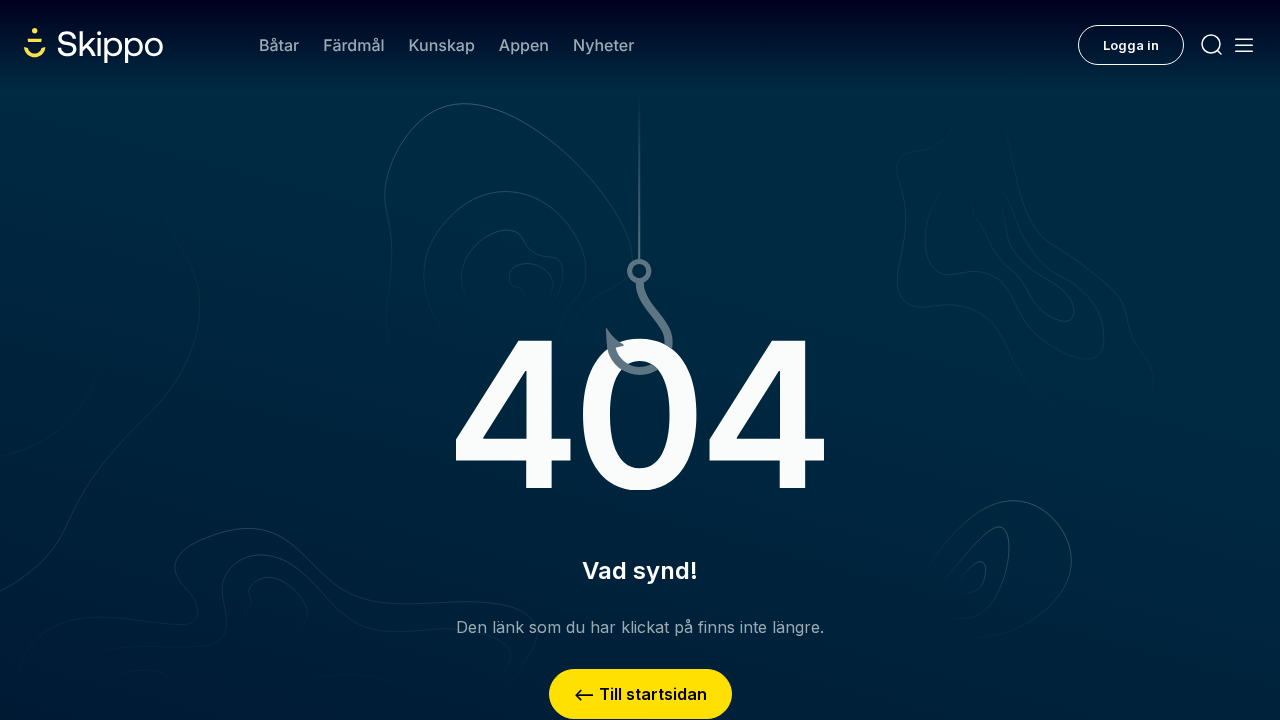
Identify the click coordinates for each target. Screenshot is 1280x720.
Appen (524, 45)
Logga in (1131, 45)
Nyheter (603, 45)
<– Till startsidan (640, 694)
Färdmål (353, 45)
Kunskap (442, 45)
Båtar (279, 45)
